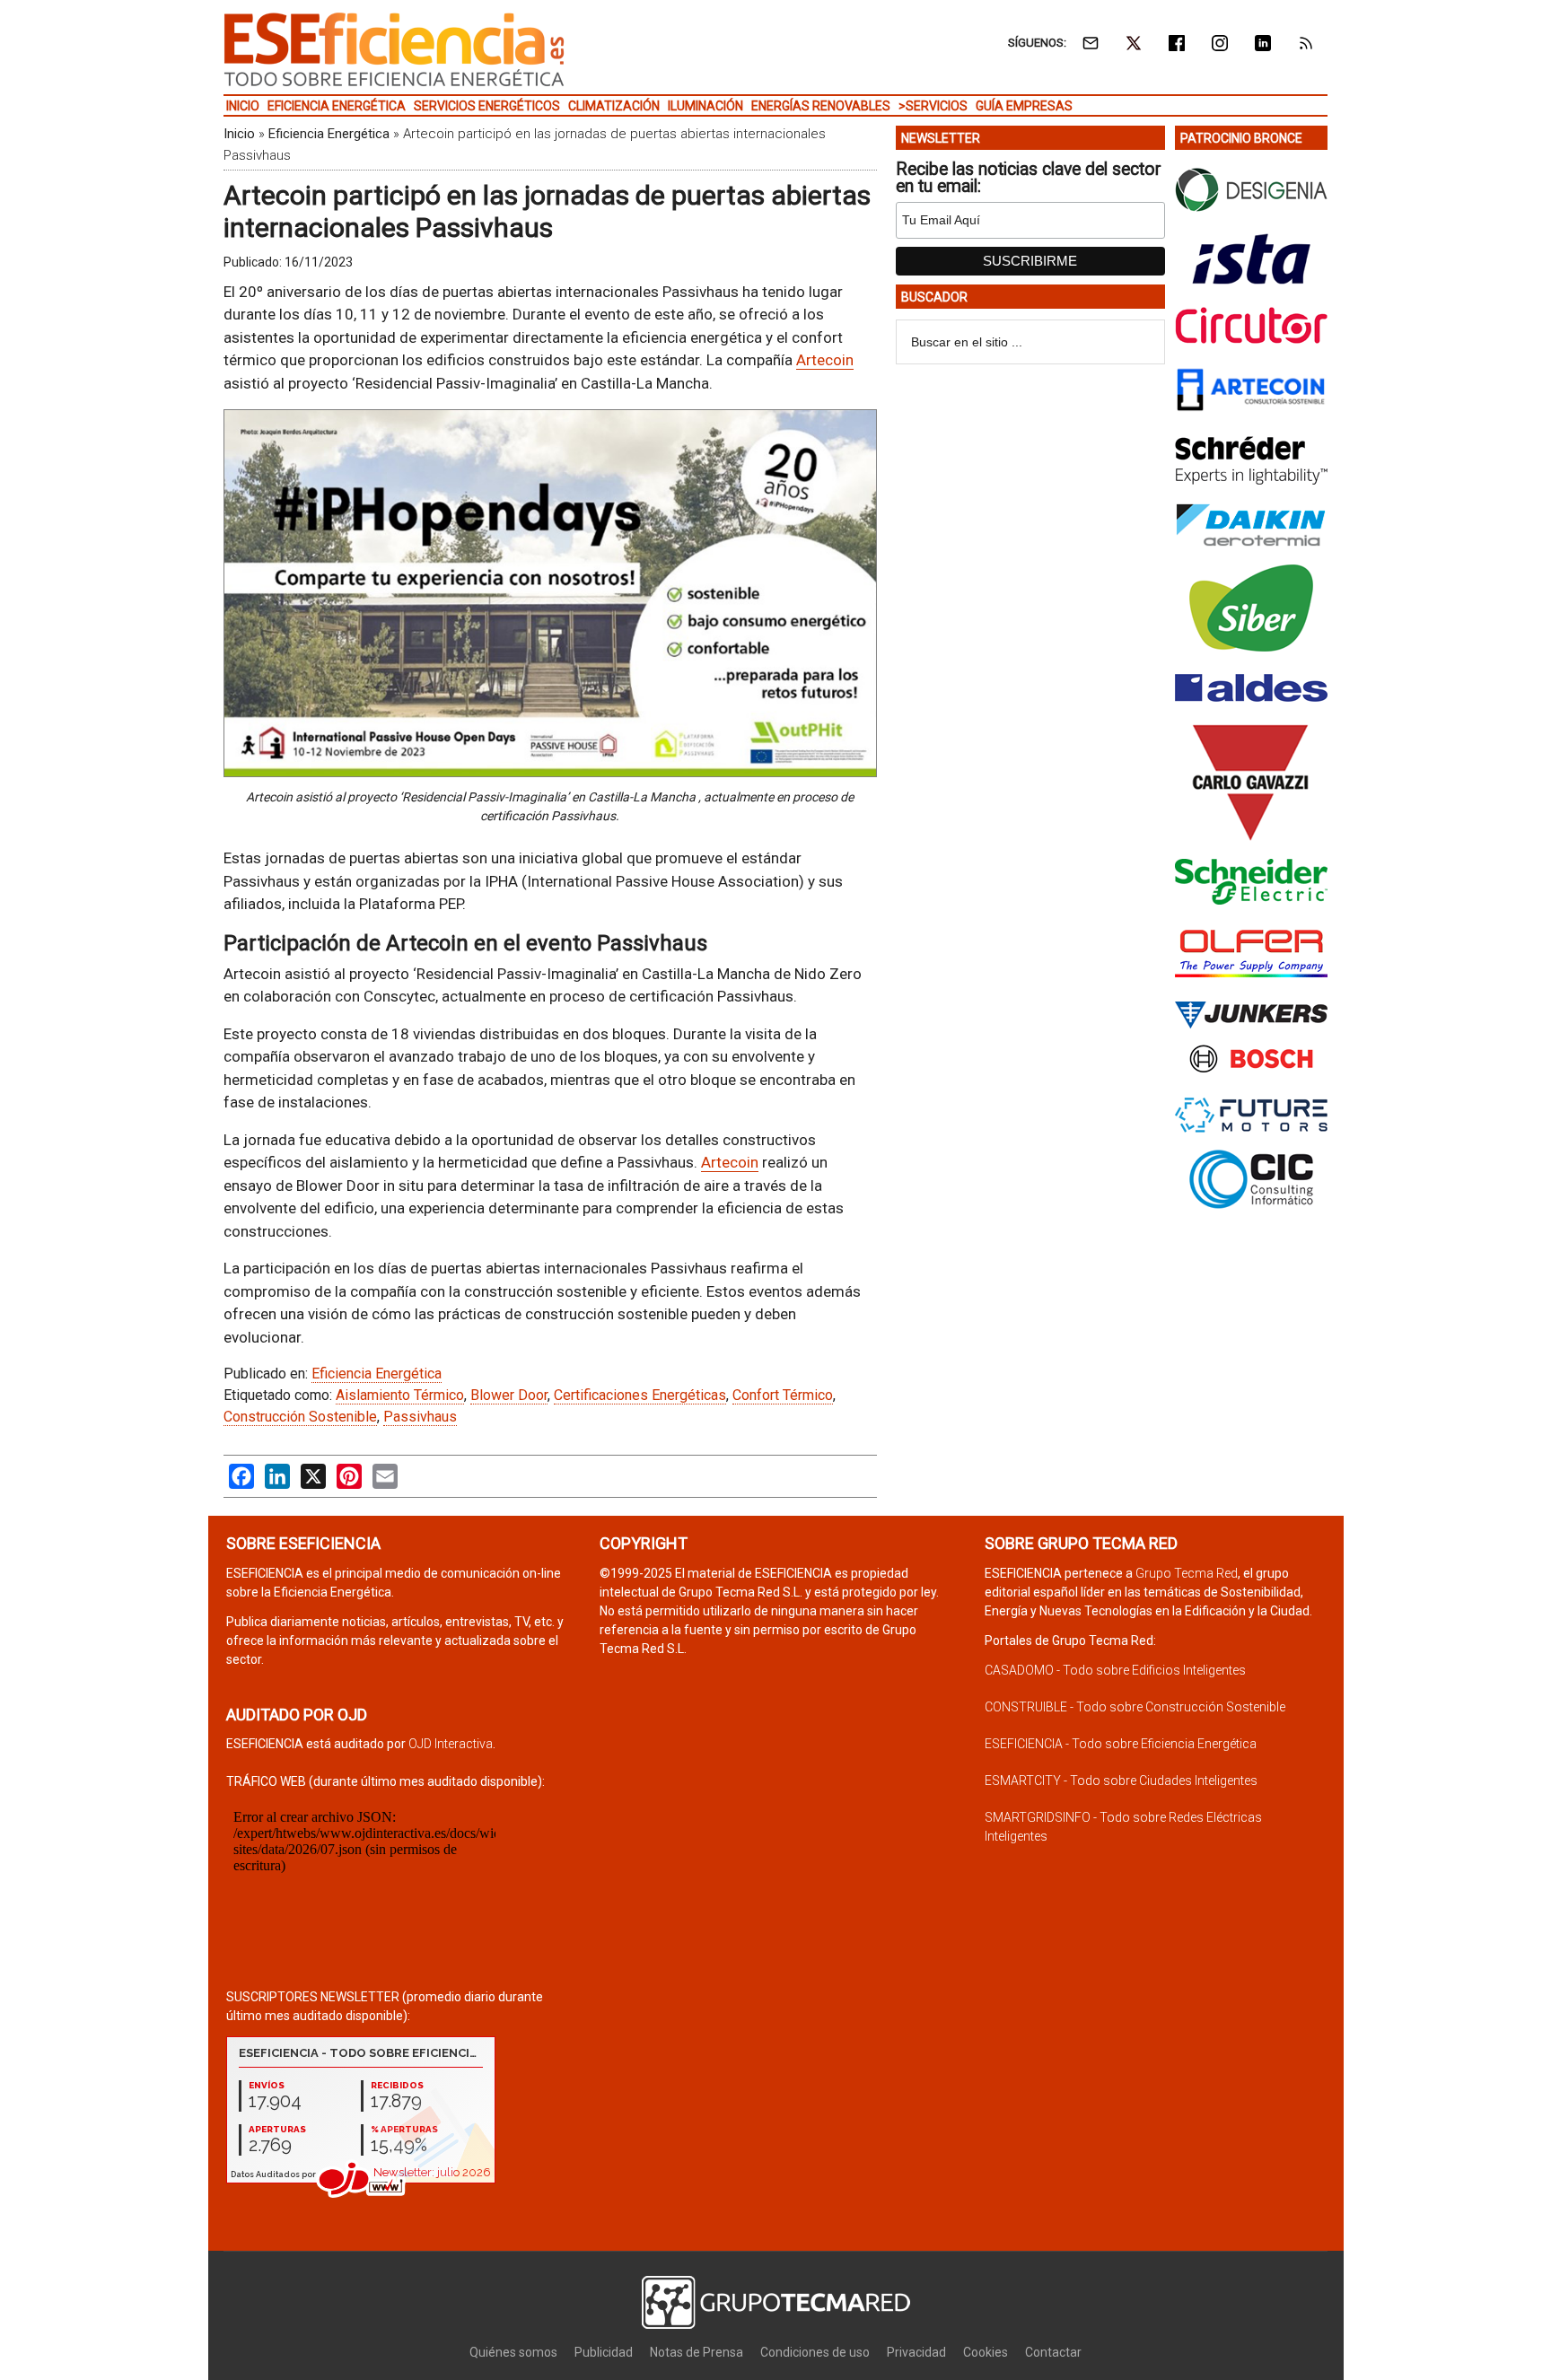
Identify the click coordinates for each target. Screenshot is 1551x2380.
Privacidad (916, 2352)
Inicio (239, 134)
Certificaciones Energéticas (640, 1395)
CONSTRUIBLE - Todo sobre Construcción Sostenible (1135, 1707)
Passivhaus (420, 1417)
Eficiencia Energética (329, 134)
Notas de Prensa (697, 2352)
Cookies (986, 2352)
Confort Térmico (783, 1395)
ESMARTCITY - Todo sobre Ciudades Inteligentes (1121, 1781)
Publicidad (604, 2352)
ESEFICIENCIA (394, 49)
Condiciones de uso (815, 2352)
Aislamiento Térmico (400, 1395)
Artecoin (825, 360)
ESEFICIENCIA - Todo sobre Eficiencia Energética (1121, 1744)
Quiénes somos (513, 2352)
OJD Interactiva (451, 1744)
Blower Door (509, 1395)
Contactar (1053, 2352)
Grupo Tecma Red (1187, 1573)
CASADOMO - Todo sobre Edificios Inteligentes (1115, 1670)
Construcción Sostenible (300, 1417)
